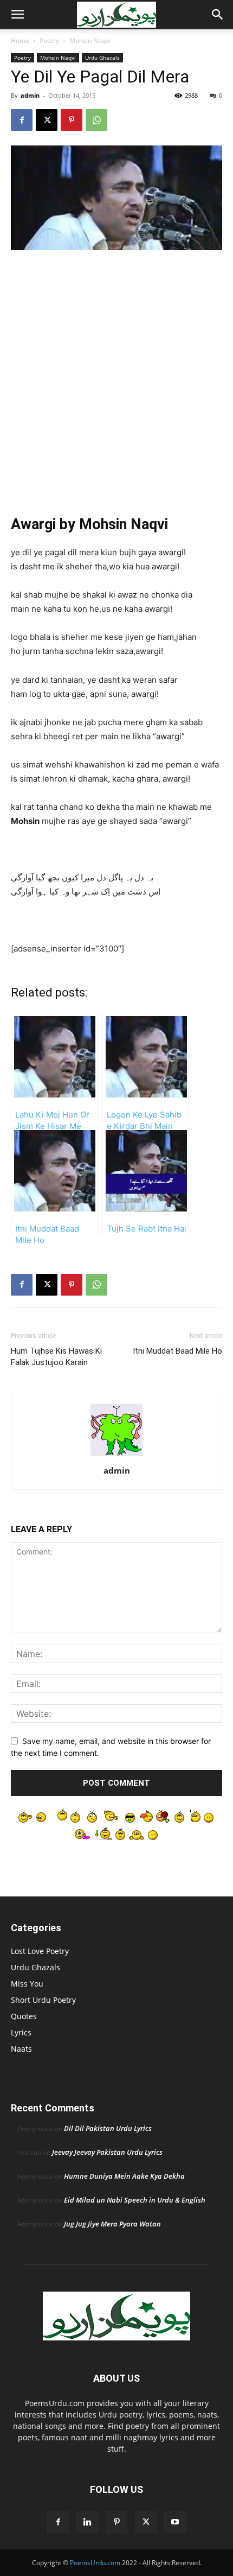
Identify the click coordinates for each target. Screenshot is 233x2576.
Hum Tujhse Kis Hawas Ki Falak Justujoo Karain (56, 1357)
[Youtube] (175, 2522)
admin (30, 95)
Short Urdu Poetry (43, 2000)
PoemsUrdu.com (95, 2563)
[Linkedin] (87, 2522)
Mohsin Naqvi (90, 40)
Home (20, 40)
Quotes (24, 2016)
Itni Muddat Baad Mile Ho (177, 1351)
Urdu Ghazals (102, 58)
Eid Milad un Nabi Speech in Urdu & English (135, 2200)
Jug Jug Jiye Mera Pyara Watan (112, 2224)
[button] (17, 15)
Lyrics (21, 2032)
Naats (21, 2049)
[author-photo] (116, 1455)
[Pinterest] (72, 120)
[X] (47, 120)
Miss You (27, 1984)
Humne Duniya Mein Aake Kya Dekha (124, 2176)
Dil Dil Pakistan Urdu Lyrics (108, 2128)
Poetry (49, 40)
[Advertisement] (116, 381)
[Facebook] (22, 120)
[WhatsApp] (96, 120)
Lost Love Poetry (40, 1951)
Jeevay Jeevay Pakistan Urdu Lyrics (107, 2152)
